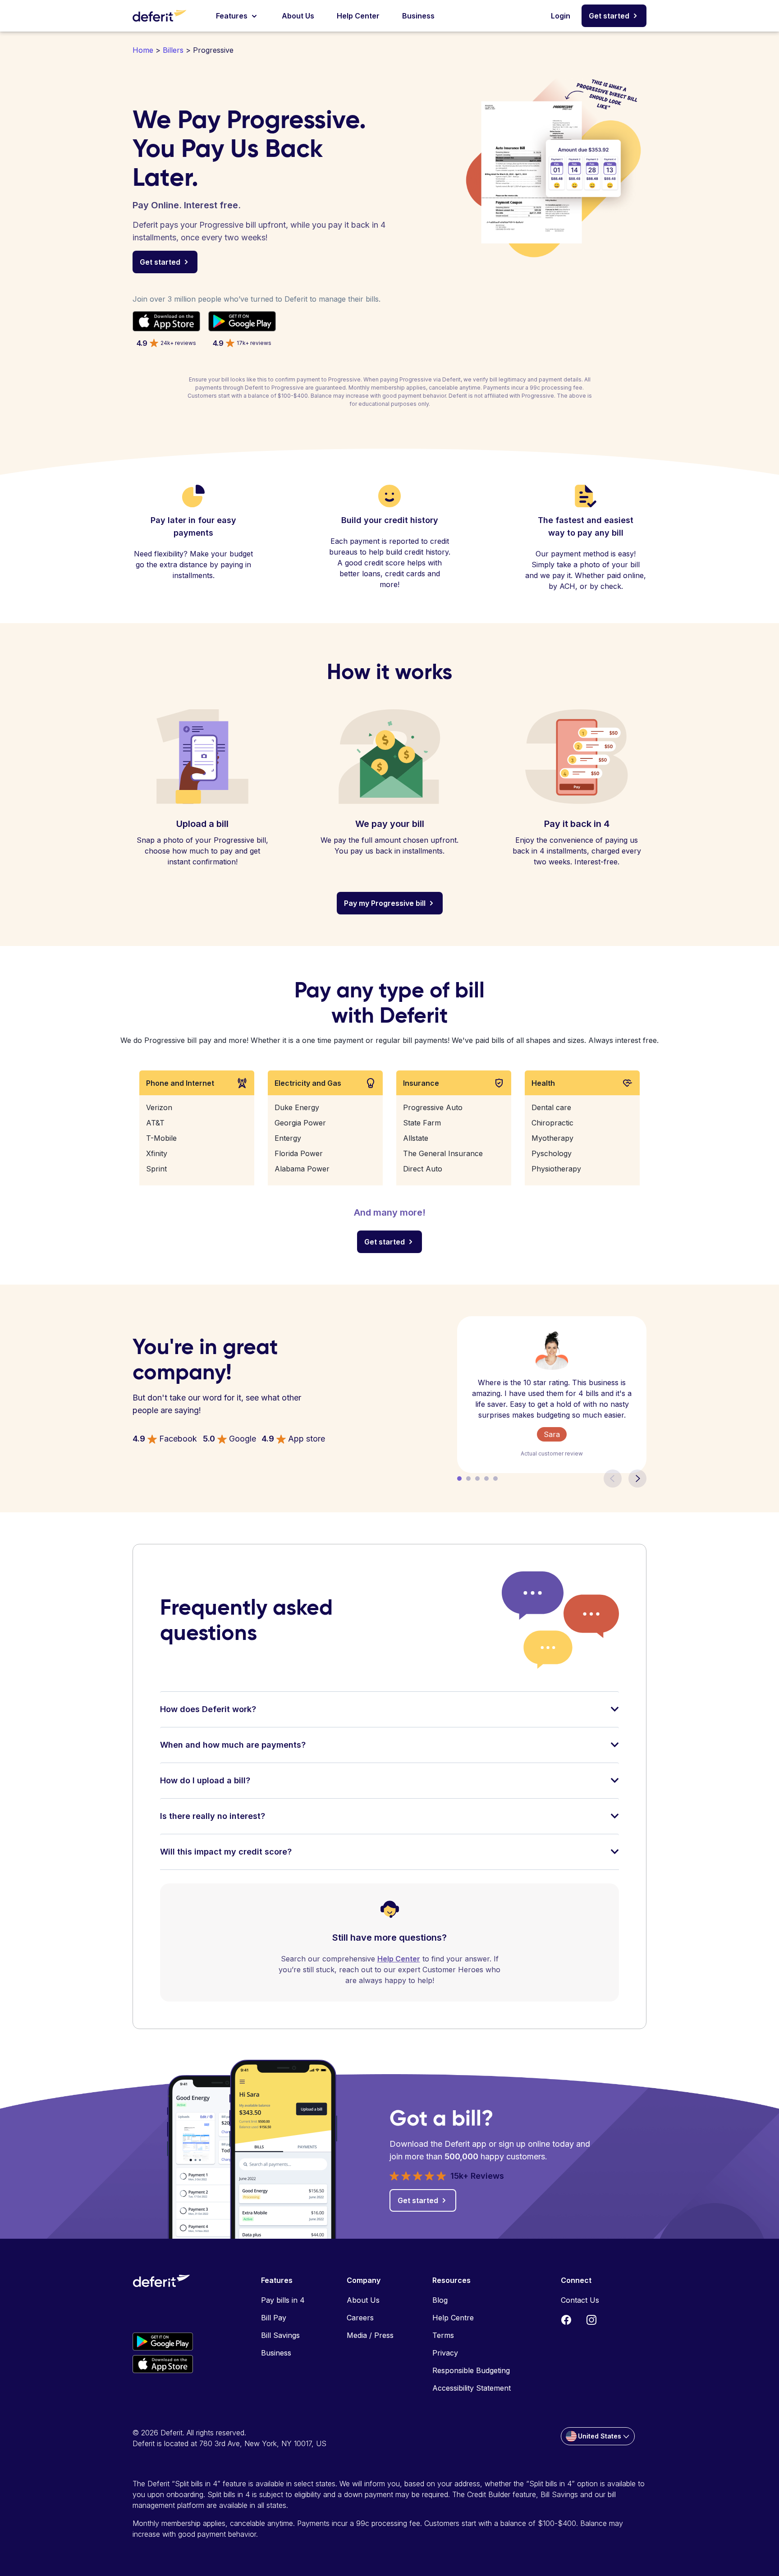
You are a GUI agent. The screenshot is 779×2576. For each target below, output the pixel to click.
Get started (609, 16)
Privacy (445, 2353)
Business (418, 16)
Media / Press (370, 2335)
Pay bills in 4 (283, 2300)
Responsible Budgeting (471, 2370)
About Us (298, 16)
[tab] (389, 1715)
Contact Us (580, 2300)
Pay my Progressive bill (385, 903)
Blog (440, 2300)
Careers (360, 2318)
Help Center (358, 16)
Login (561, 16)
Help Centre (453, 2318)
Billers (173, 50)
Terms (443, 2335)
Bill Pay (274, 2318)
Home (143, 50)
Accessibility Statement (472, 2388)
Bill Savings (280, 2335)
